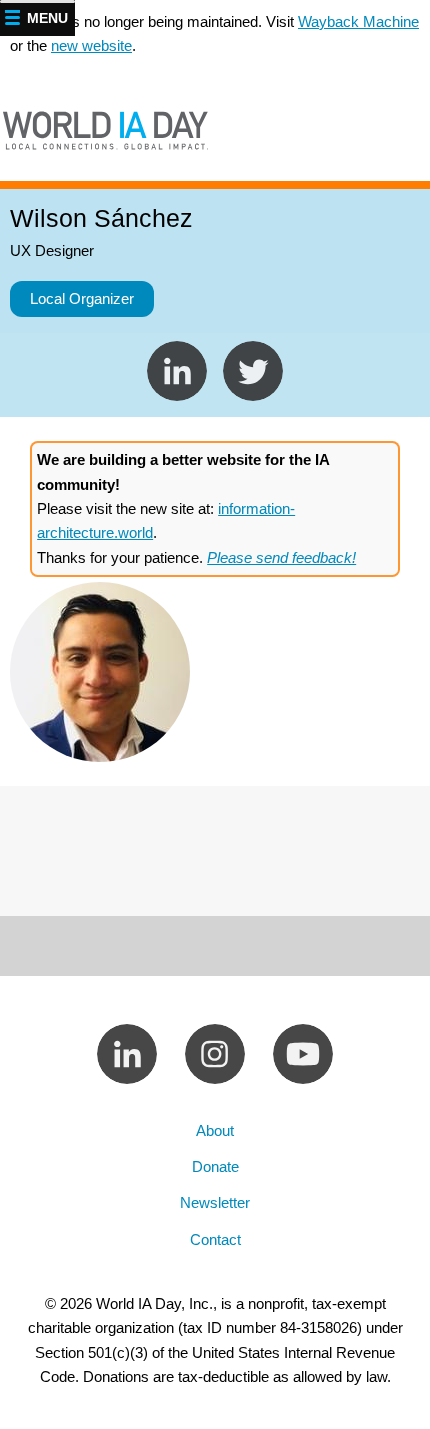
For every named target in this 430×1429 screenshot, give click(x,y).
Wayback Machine (358, 21)
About (215, 1130)
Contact (215, 1239)
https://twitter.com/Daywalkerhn (177, 371)
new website (91, 45)
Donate (215, 1166)
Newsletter (215, 1202)
